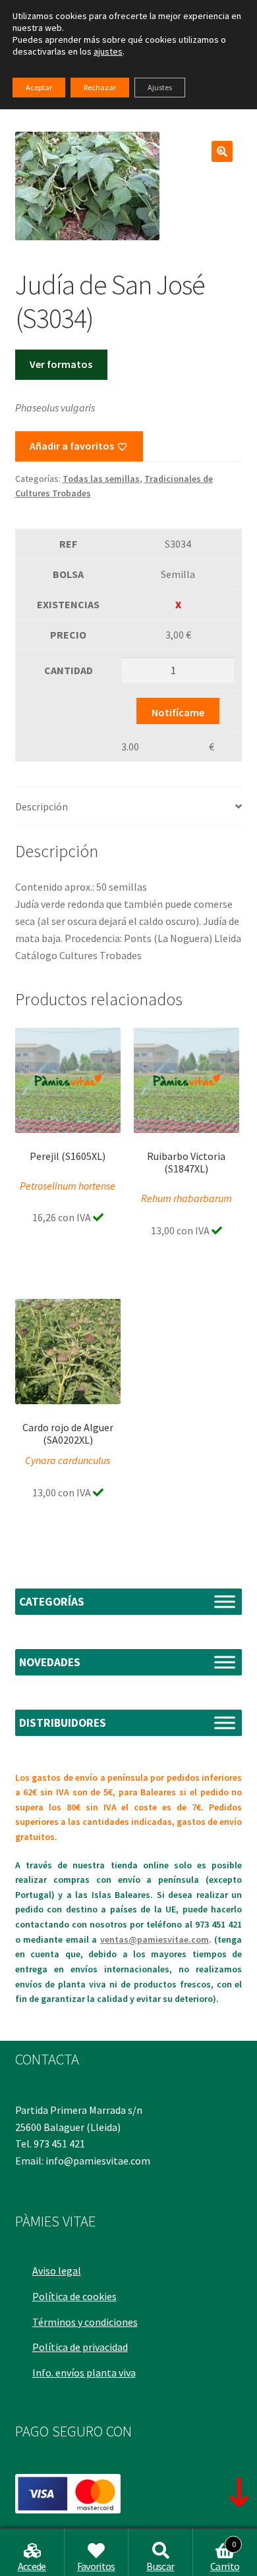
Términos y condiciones (85, 2322)
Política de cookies (74, 2296)
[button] (222, 151)
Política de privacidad (80, 2347)
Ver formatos (61, 364)
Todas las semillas (101, 479)
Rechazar (100, 87)
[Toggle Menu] (225, 1601)
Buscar (160, 2566)
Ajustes (160, 87)
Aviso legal (57, 2271)
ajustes (108, 51)
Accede (32, 2566)
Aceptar (39, 87)
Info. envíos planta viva (84, 2373)
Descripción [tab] (42, 806)
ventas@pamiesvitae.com (155, 1939)
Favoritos (96, 2566)
